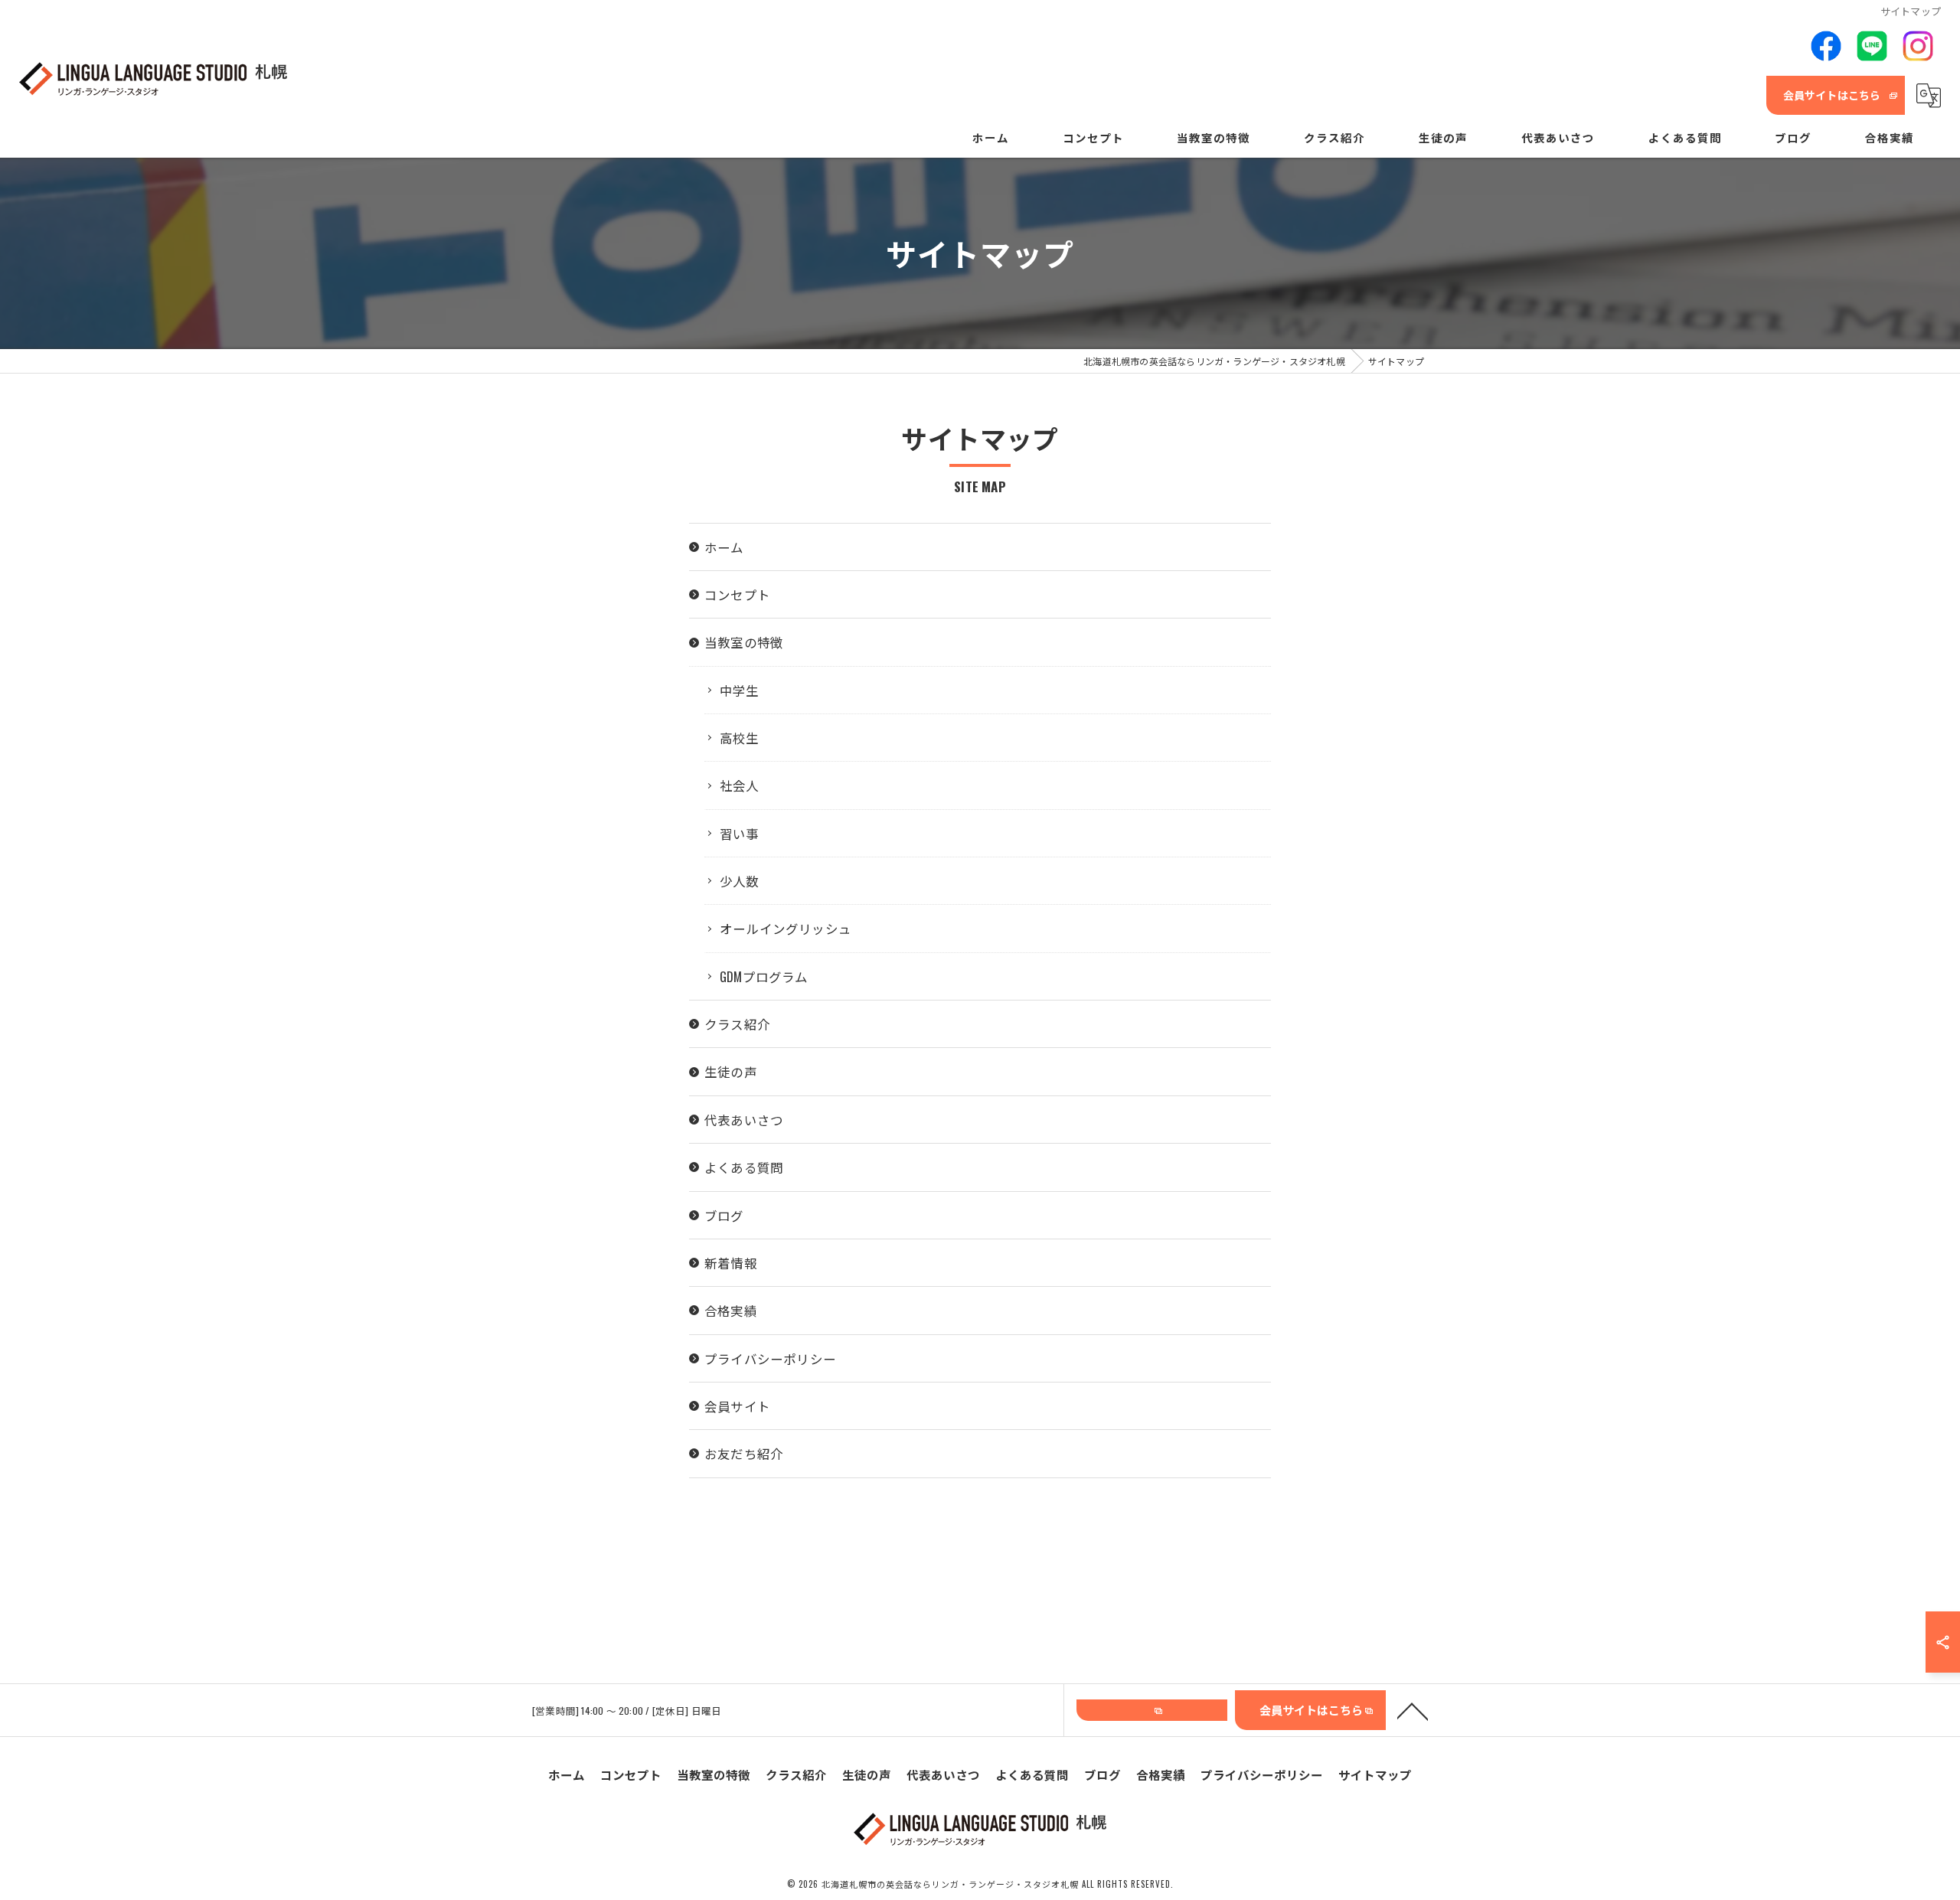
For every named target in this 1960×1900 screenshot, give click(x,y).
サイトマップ (1375, 1774)
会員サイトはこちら (1832, 95)
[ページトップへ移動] (1413, 1710)
